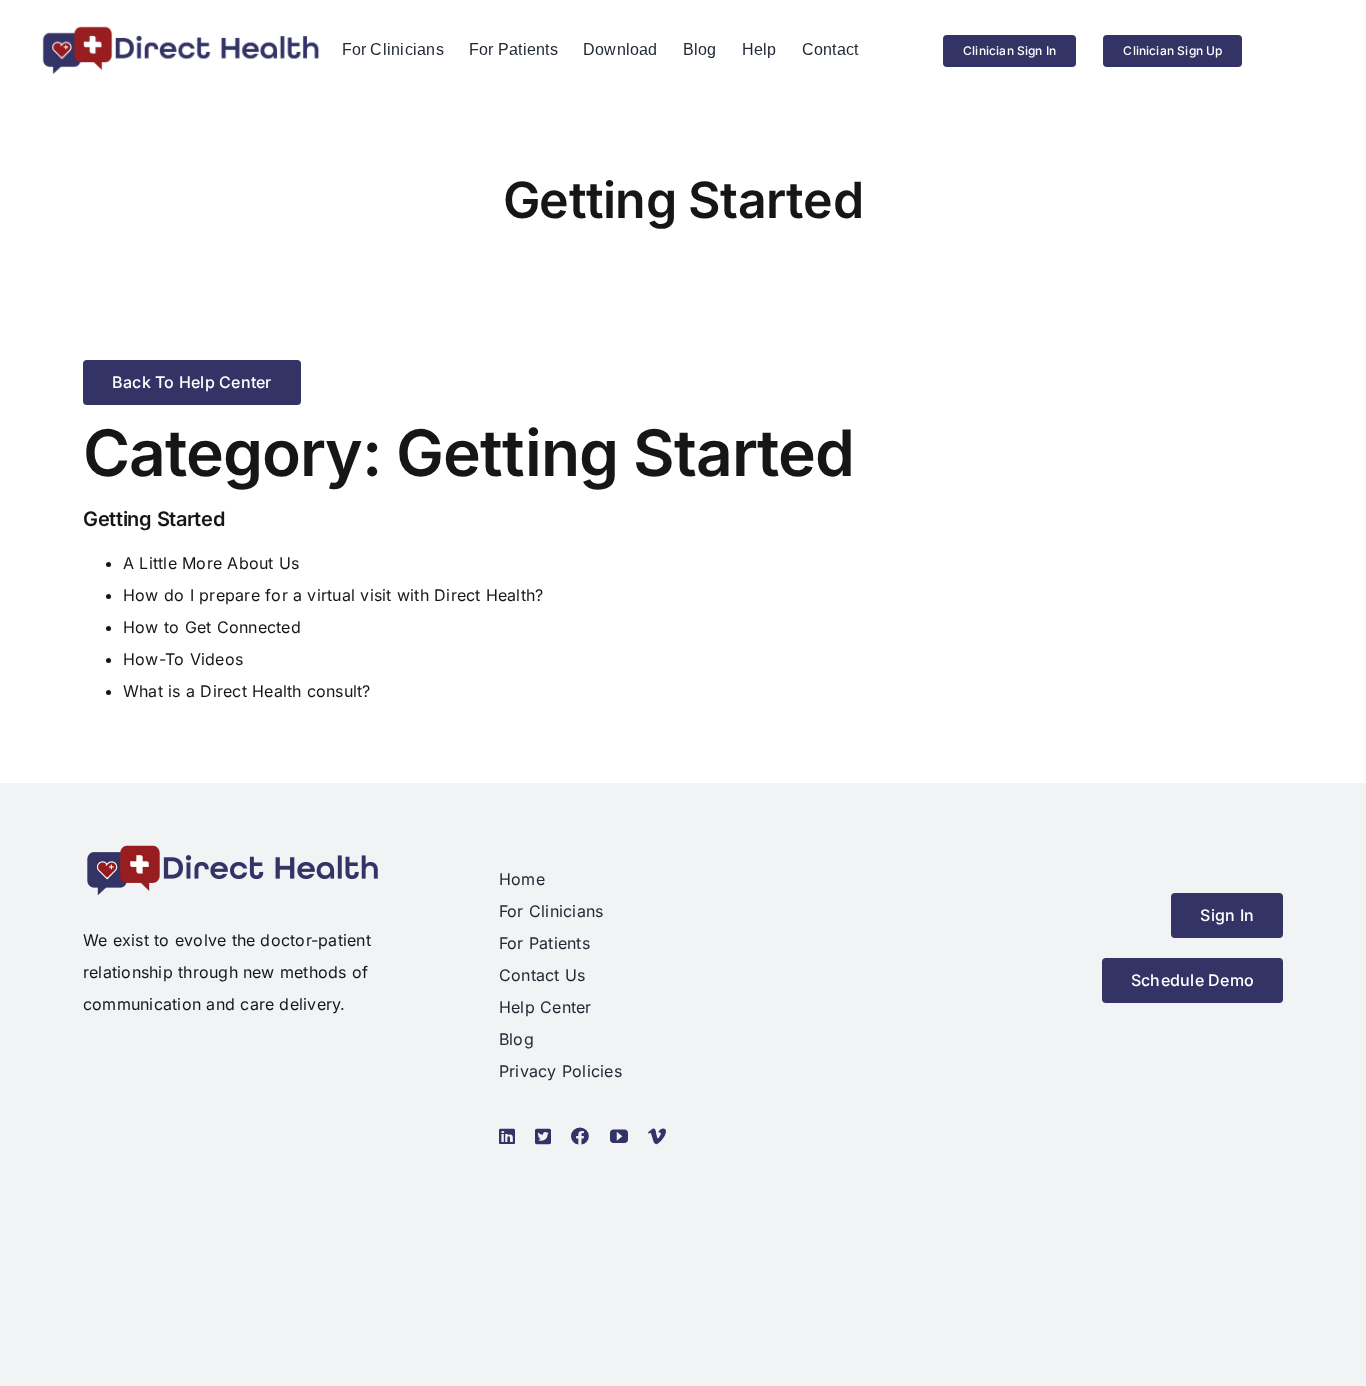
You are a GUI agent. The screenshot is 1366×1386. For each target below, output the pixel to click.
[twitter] (543, 1136)
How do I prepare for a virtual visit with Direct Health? (333, 595)
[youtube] (619, 1136)
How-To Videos (183, 659)
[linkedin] (507, 1136)
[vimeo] (657, 1136)
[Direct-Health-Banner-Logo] (180, 32)
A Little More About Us (211, 563)
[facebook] (580, 1136)
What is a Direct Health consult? (247, 691)
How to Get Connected (212, 627)
